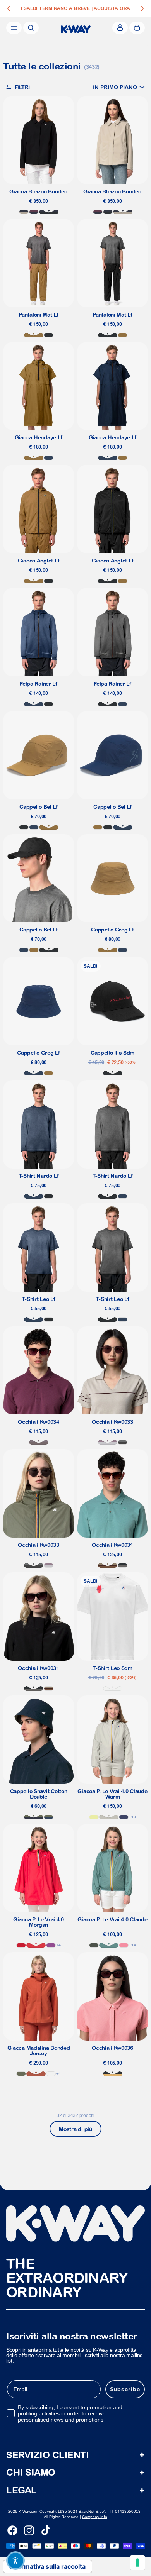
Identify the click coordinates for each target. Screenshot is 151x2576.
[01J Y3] (113, 2074)
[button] (119, 87)
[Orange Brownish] (36, 2074)
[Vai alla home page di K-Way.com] (76, 29)
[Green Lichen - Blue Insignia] (49, 1817)
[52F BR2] (108, 1565)
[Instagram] (29, 2530)
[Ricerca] (31, 28)
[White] (113, 1689)
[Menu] (14, 28)
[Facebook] (12, 2530)
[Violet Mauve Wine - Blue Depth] (34, 212)
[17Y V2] (108, 1442)
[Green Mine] (109, 1945)
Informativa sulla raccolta (48, 2566)
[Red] (21, 1945)
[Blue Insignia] (49, 458)
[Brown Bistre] (34, 335)
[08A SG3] (123, 1442)
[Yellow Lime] (94, 1817)
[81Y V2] (39, 1442)
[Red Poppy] (36, 1945)
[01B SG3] (123, 1565)
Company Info (95, 2517)
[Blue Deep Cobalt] (124, 1817)
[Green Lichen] (21, 2074)
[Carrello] (137, 28)
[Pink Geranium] (124, 1945)
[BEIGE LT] (109, 1817)
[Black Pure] (49, 335)
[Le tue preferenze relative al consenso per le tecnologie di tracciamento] (137, 2562)
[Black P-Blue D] (49, 212)
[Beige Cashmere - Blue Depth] (24, 212)
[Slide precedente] (9, 8)
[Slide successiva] (142, 8)
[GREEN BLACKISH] (94, 1945)
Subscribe (125, 2389)
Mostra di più (75, 2129)
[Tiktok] (46, 2530)
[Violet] (51, 1945)
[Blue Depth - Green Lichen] (34, 1817)
